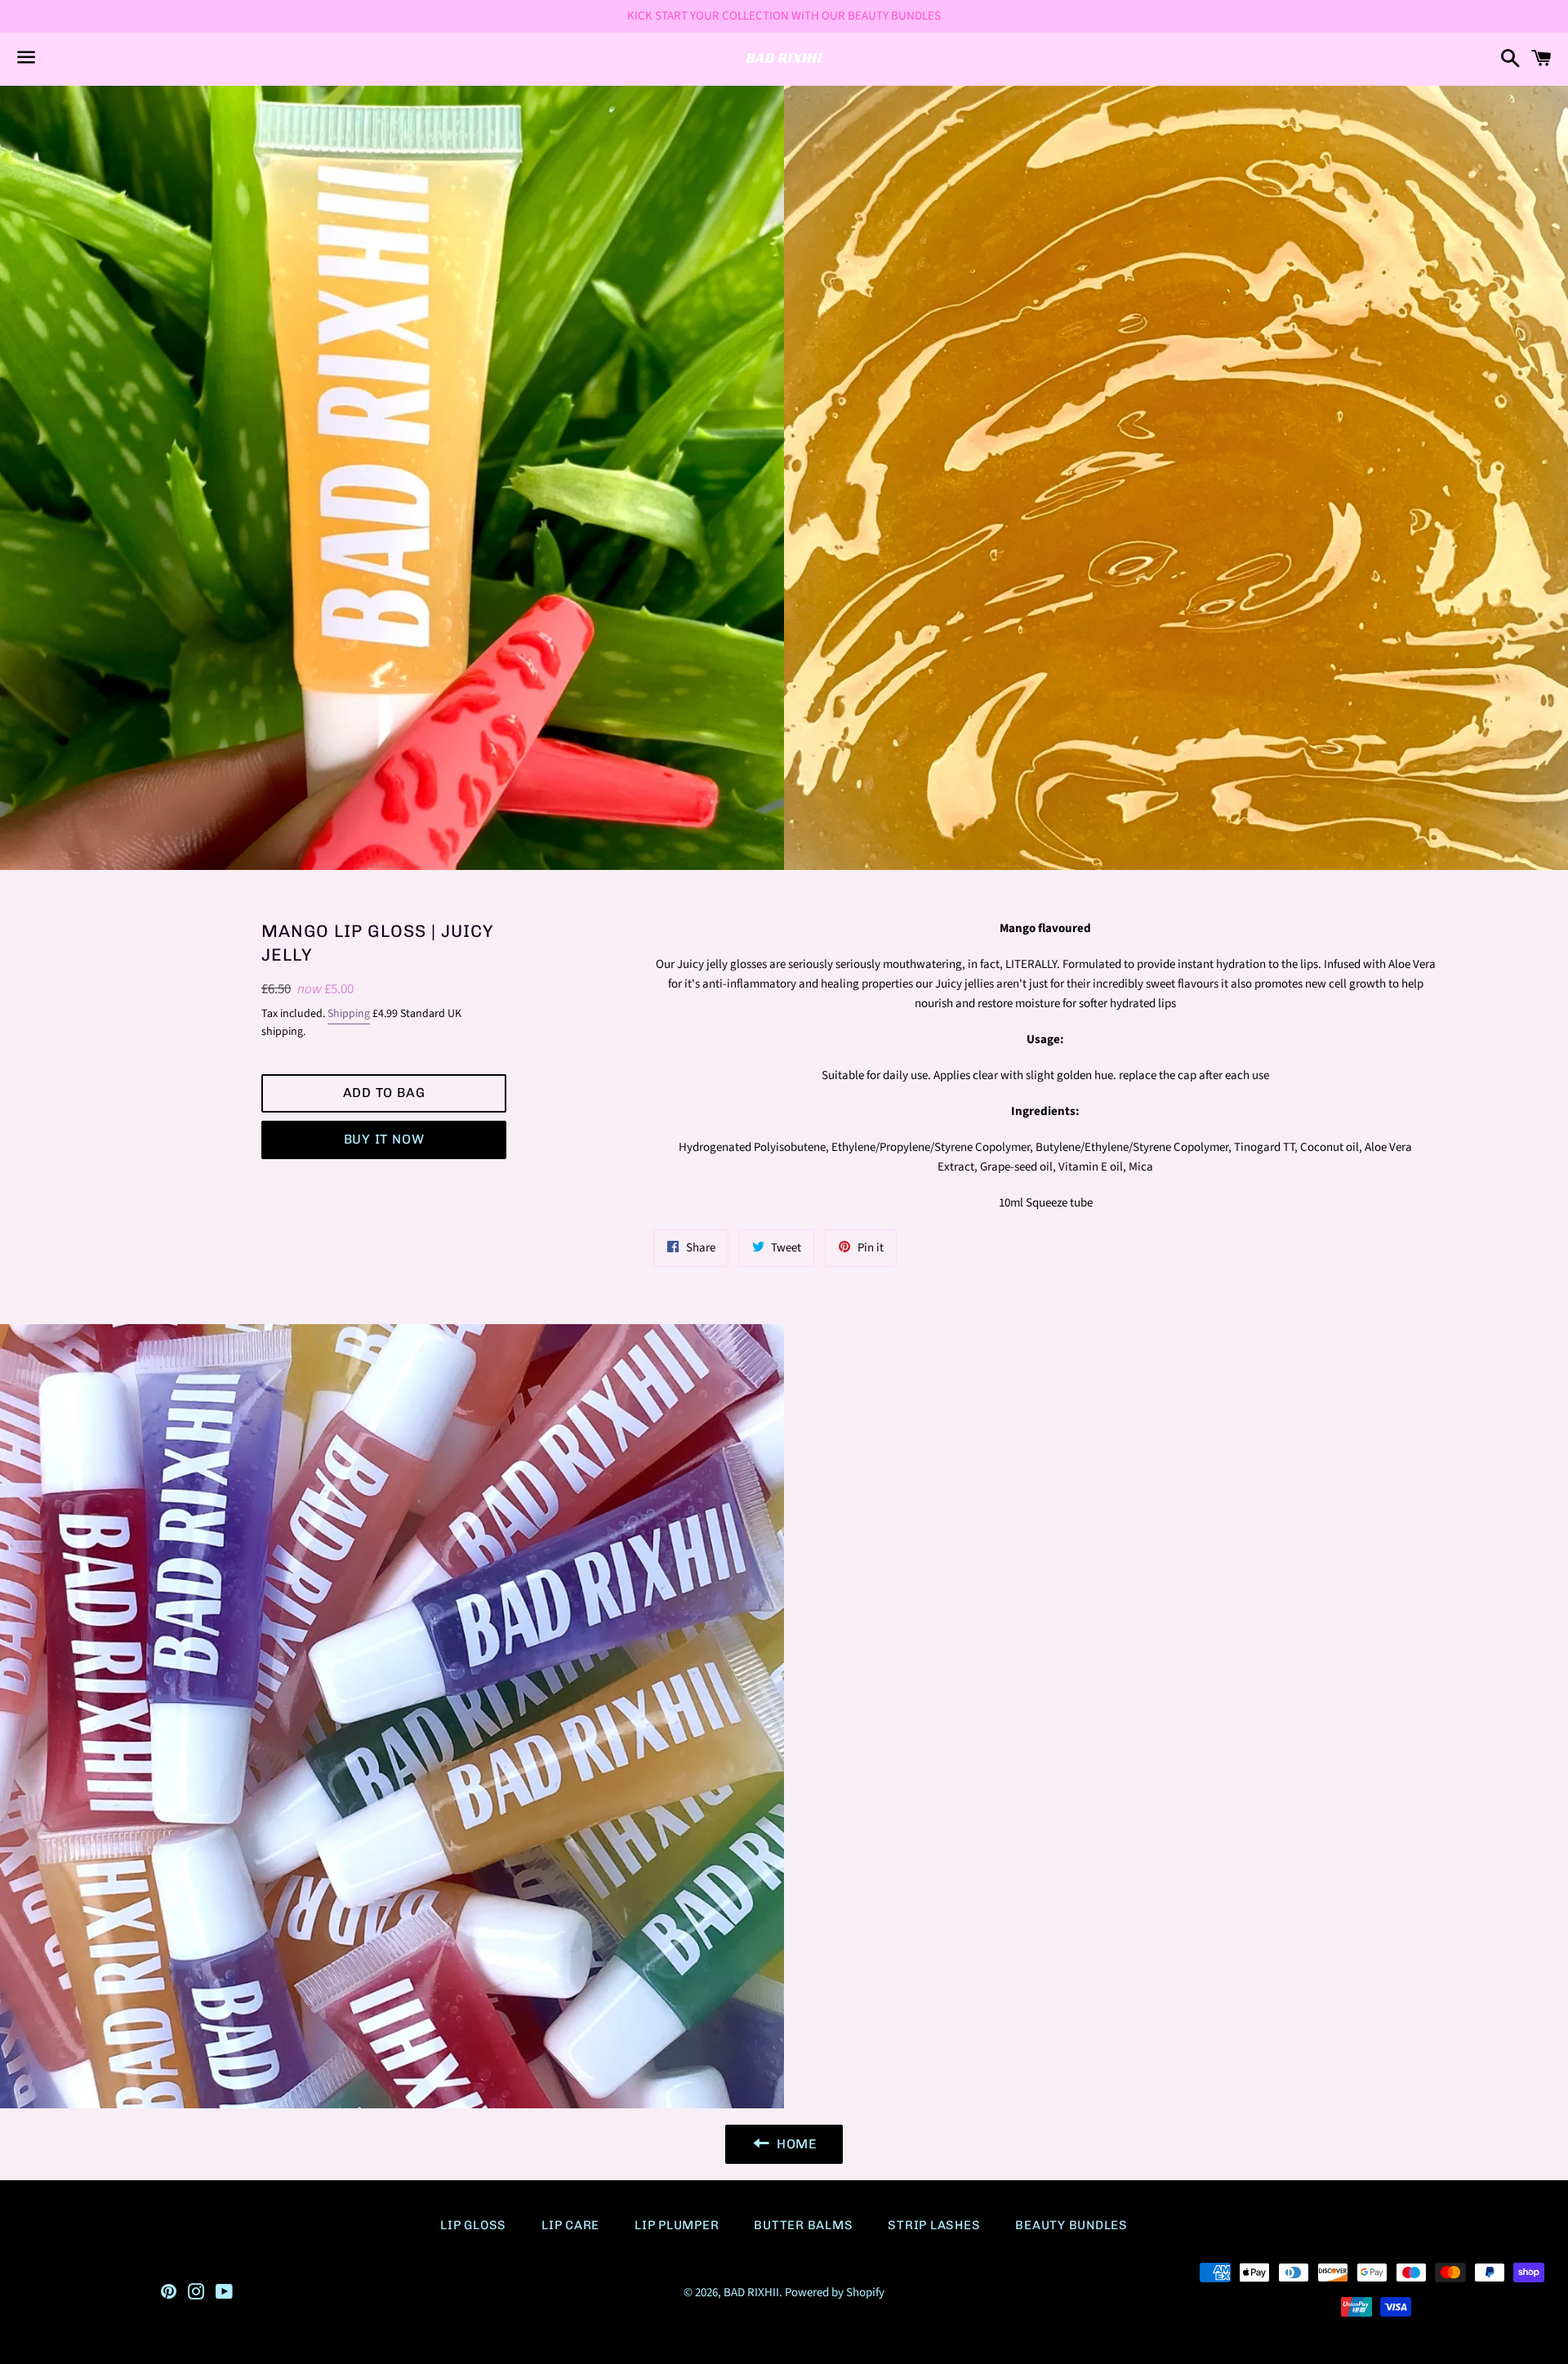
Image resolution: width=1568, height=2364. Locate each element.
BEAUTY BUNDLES (1071, 2225)
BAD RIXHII (751, 2293)
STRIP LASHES (934, 2225)
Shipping (349, 1014)
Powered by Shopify (835, 2293)
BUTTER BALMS (803, 2225)
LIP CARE (570, 2225)
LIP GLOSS (473, 2225)
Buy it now (384, 1139)
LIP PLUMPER (677, 2225)
